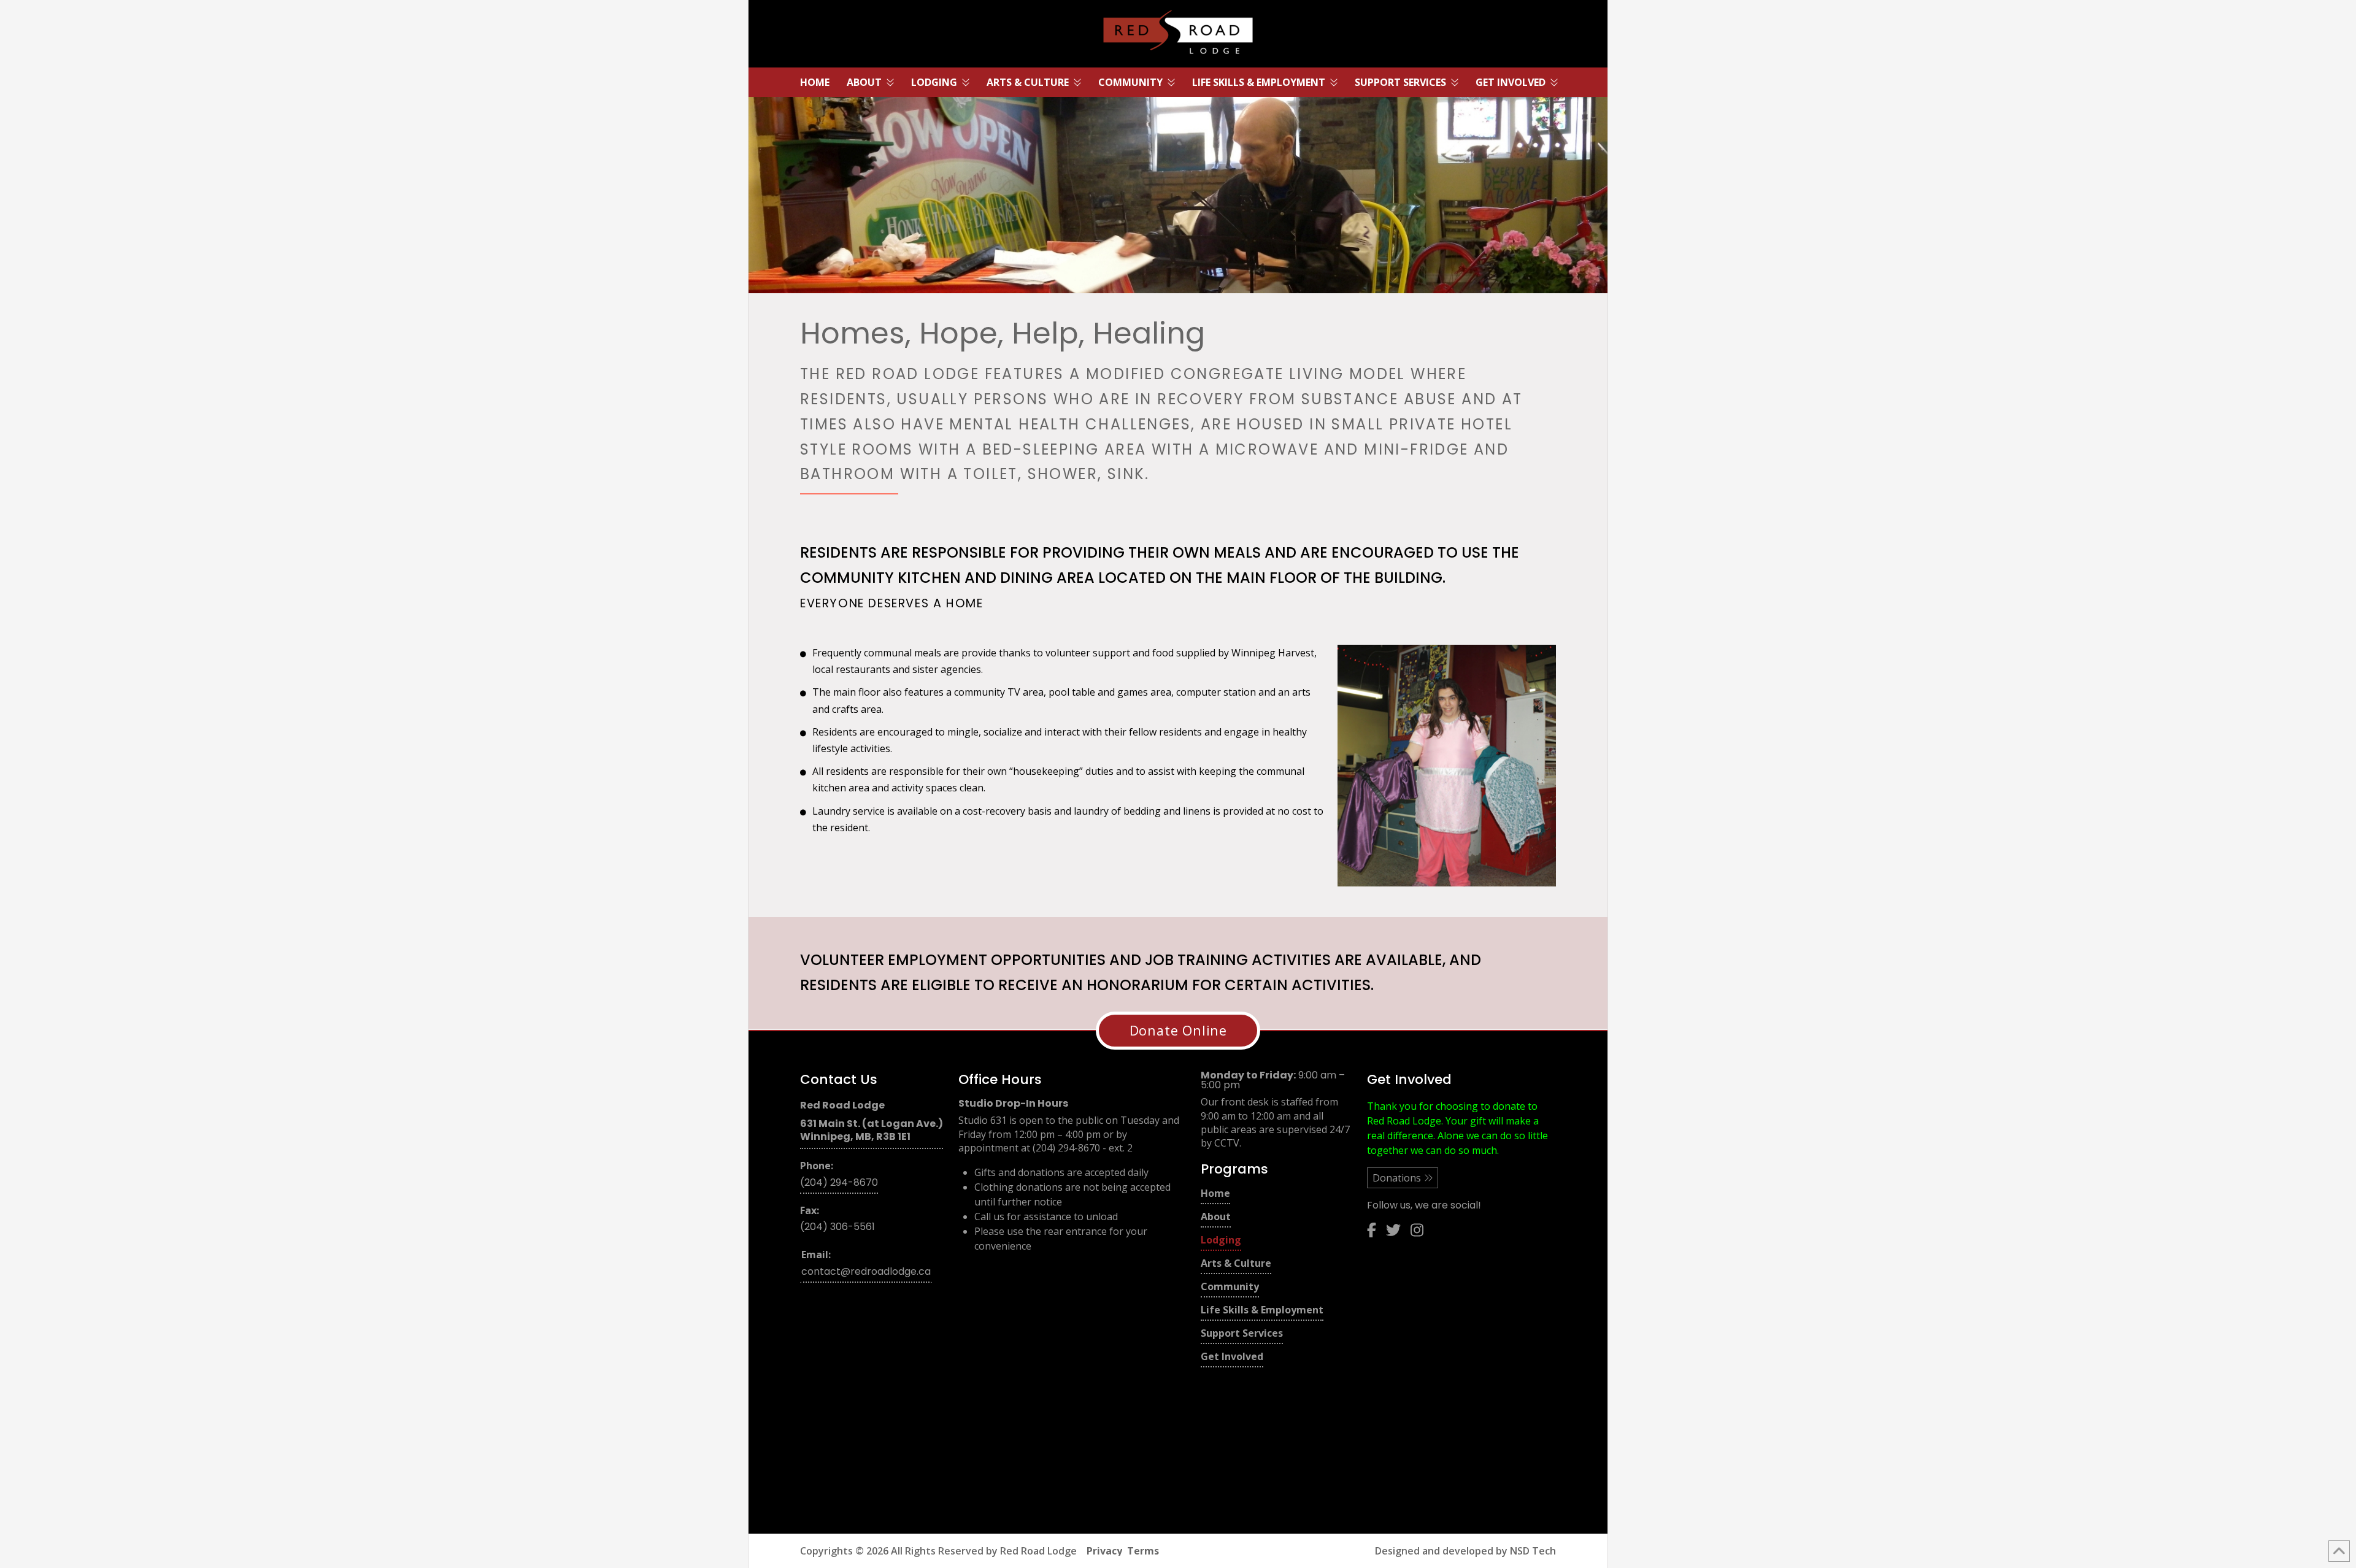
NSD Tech (1533, 1551)
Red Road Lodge (1038, 1551)
